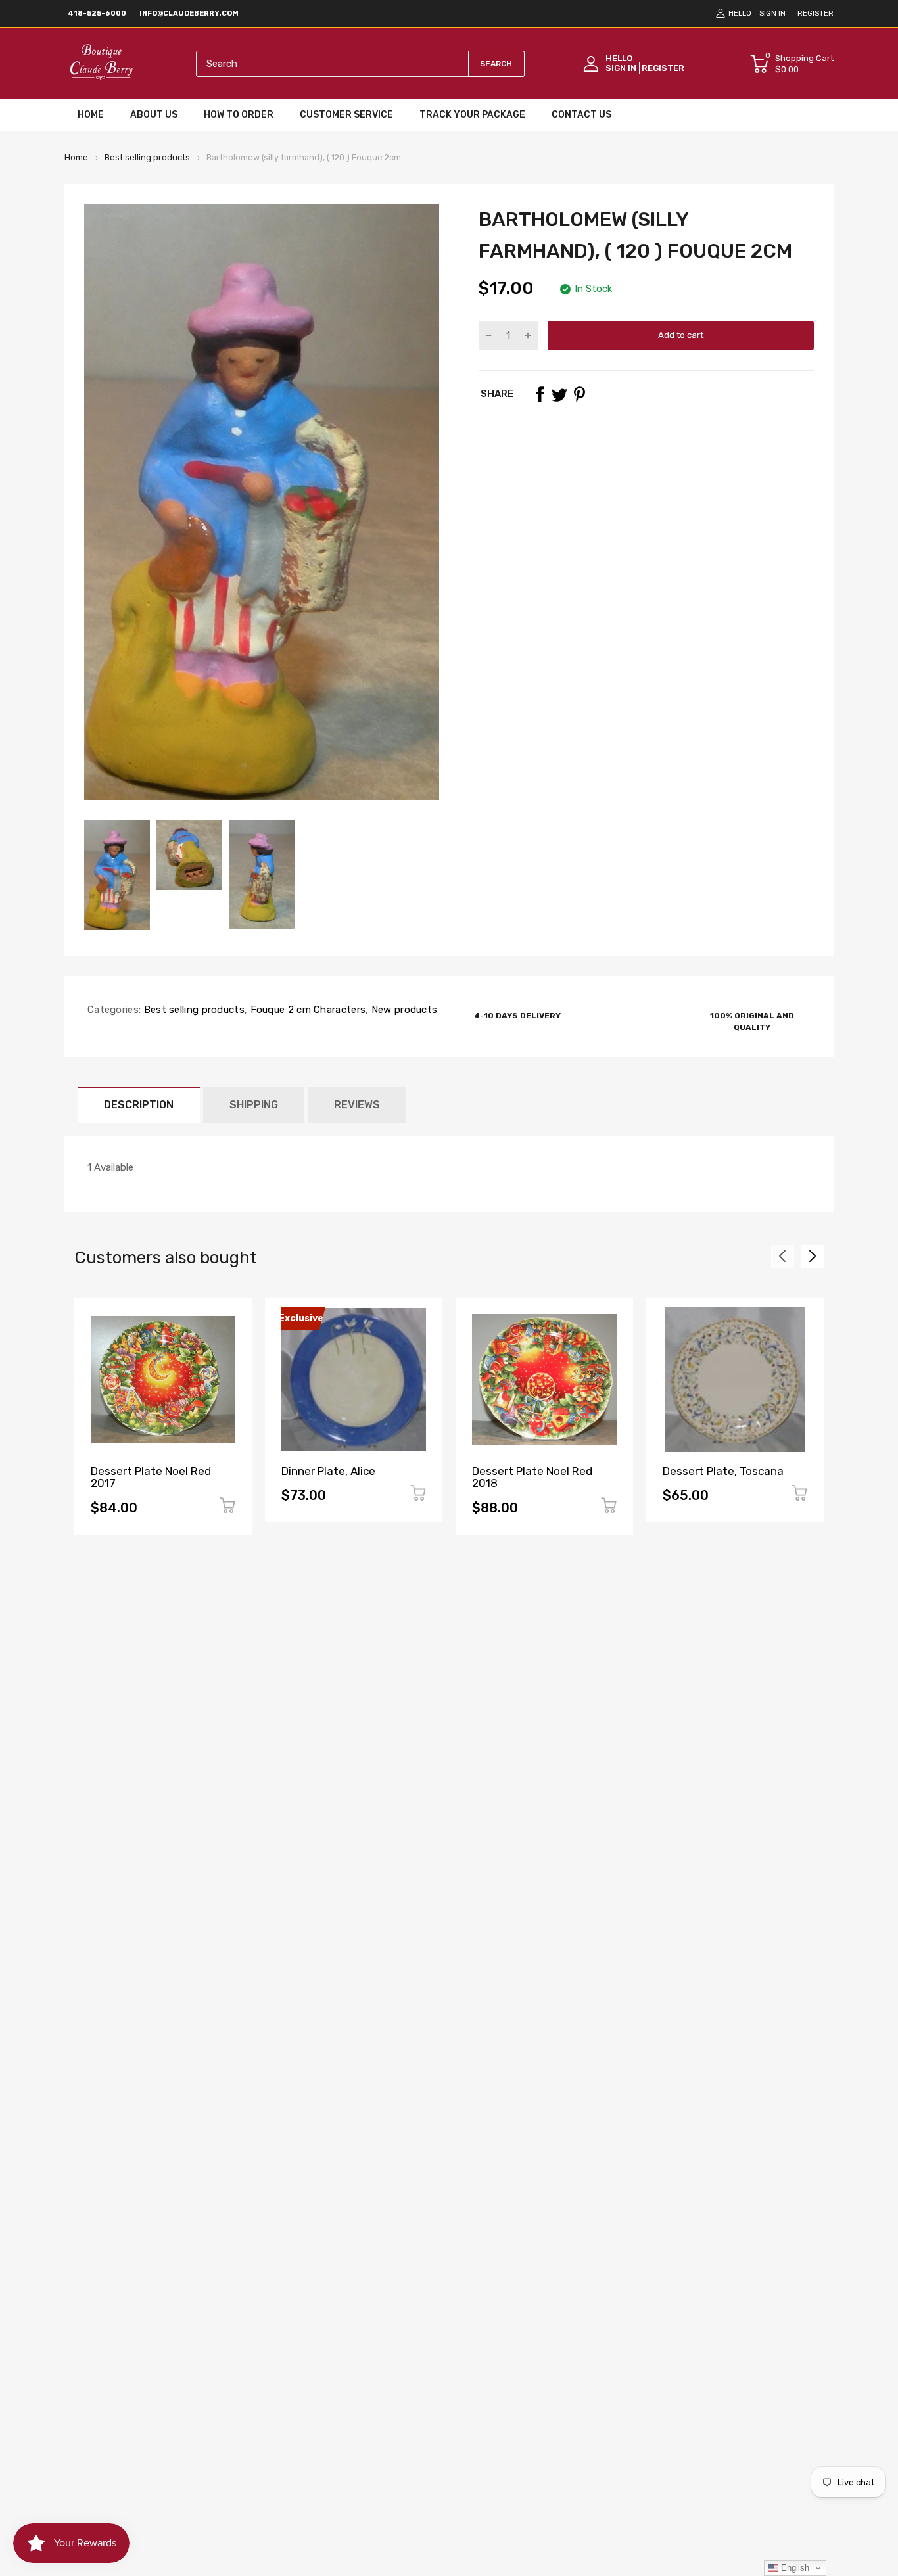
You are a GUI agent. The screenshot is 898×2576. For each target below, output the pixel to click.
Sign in (772, 13)
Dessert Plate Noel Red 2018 (532, 1477)
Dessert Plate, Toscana (723, 1471)
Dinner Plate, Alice (328, 1471)
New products (403, 1010)
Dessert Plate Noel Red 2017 (151, 1477)
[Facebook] (540, 394)
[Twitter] (559, 394)
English (794, 2568)
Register (815, 13)
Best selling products (193, 1010)
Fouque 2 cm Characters (306, 1010)
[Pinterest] (579, 394)
